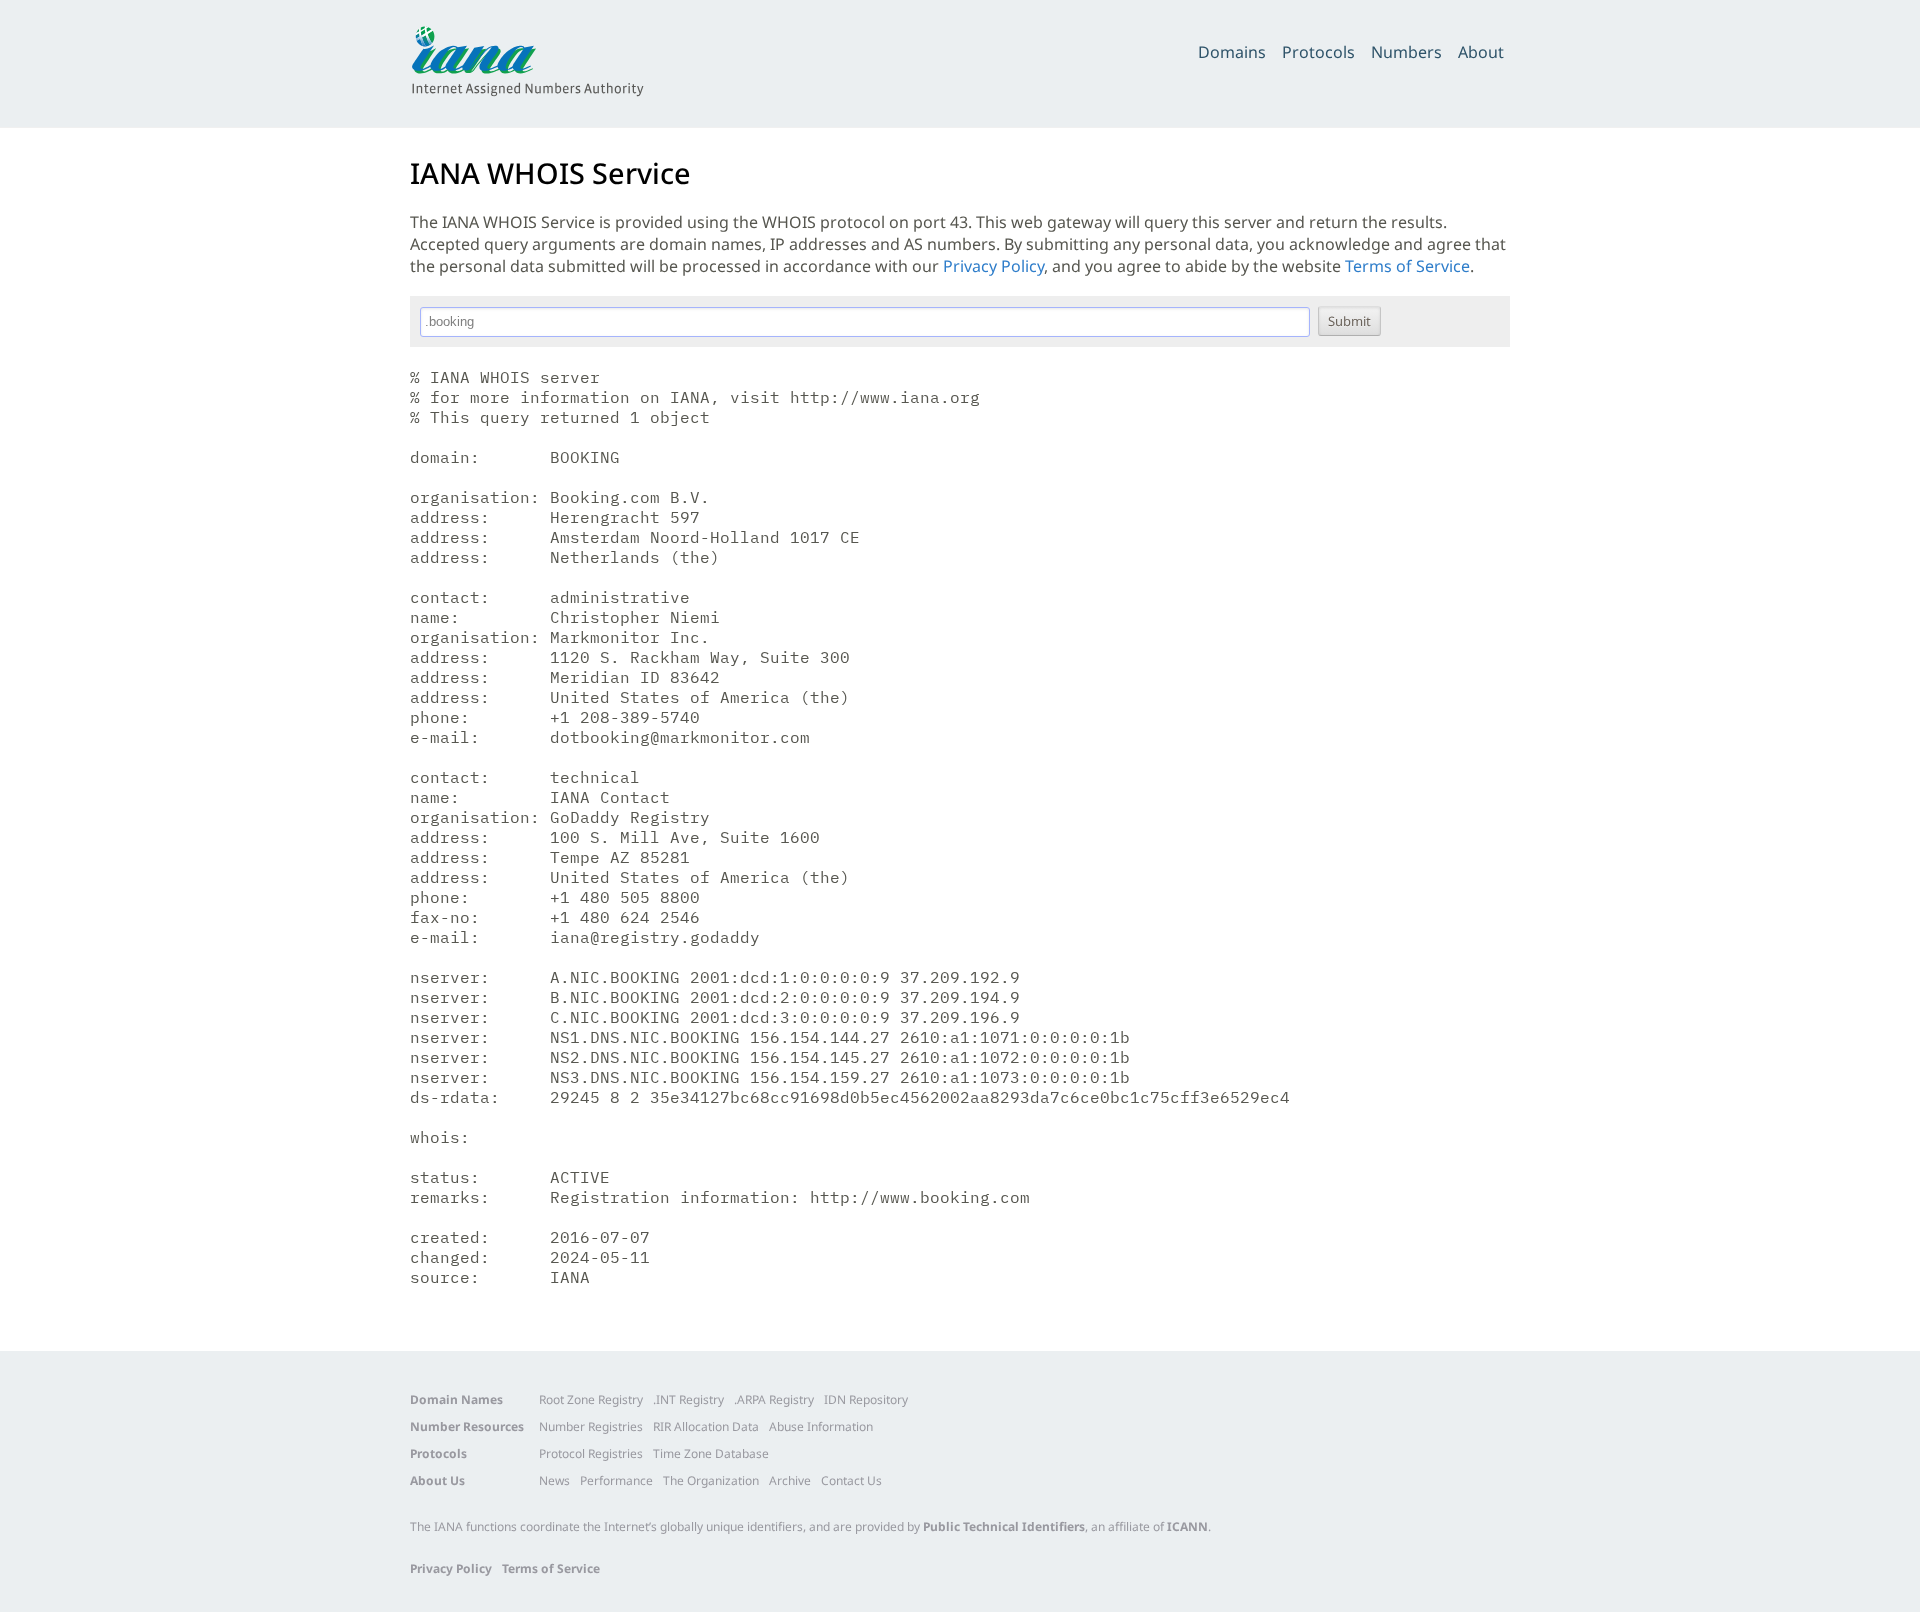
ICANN (1187, 1526)
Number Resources (467, 1426)
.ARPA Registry (774, 1399)
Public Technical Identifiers (1004, 1526)
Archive (790, 1480)
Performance (616, 1480)
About (1481, 52)
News (554, 1480)
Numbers (1406, 52)
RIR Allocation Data (706, 1426)
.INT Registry (688, 1399)
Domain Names (456, 1399)
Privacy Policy (993, 266)
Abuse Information (821, 1426)
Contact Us (851, 1480)
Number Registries (591, 1426)
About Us (437, 1480)
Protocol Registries (591, 1453)
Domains (1232, 52)
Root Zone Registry (591, 1399)
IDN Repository (866, 1399)
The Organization (711, 1480)
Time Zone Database (711, 1453)
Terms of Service (1407, 266)
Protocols (1318, 52)
